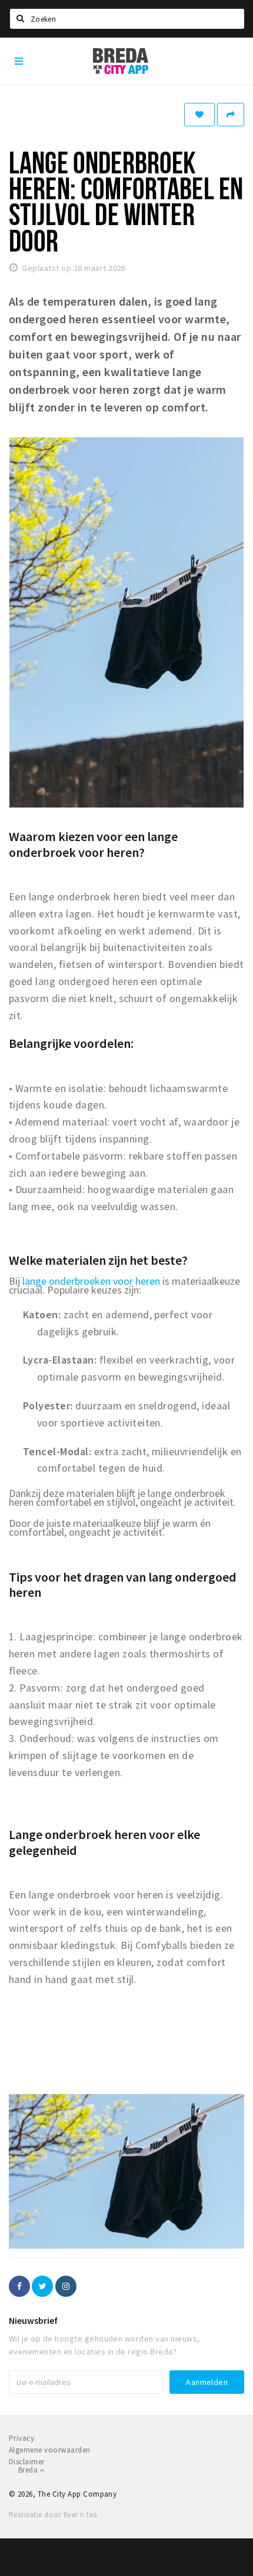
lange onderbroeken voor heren (91, 1281)
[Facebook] (19, 2286)
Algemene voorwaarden (50, 2450)
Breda (29, 2470)
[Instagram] (66, 2286)
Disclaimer (27, 2462)
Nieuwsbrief (33, 2320)
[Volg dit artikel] (199, 115)
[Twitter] (42, 2286)
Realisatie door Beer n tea (53, 2515)
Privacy (21, 2438)
